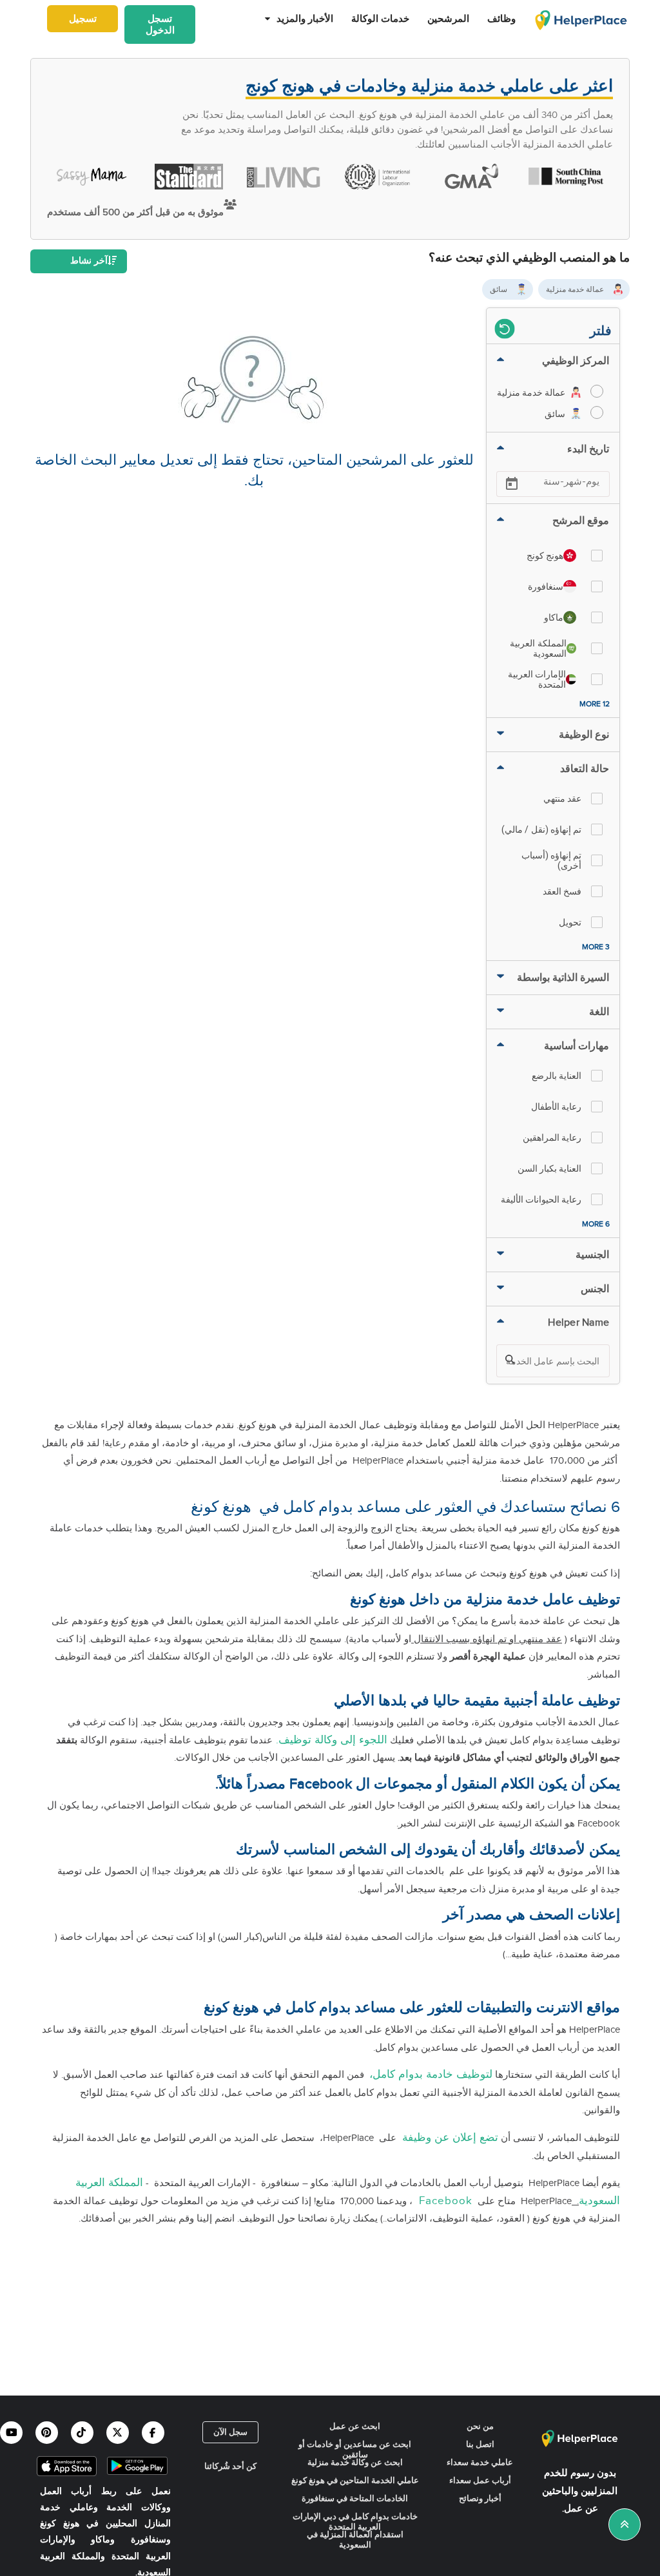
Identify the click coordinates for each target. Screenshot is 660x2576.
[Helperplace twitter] (118, 2433)
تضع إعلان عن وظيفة (449, 2138)
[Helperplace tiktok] (82, 2433)
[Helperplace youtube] (11, 2433)
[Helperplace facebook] (153, 2433)
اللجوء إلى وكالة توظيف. (330, 1740)
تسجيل (83, 19)
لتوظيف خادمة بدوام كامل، (431, 2075)
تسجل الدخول (160, 24)
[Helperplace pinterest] (47, 2433)
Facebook (442, 2201)
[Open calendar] (512, 484)
